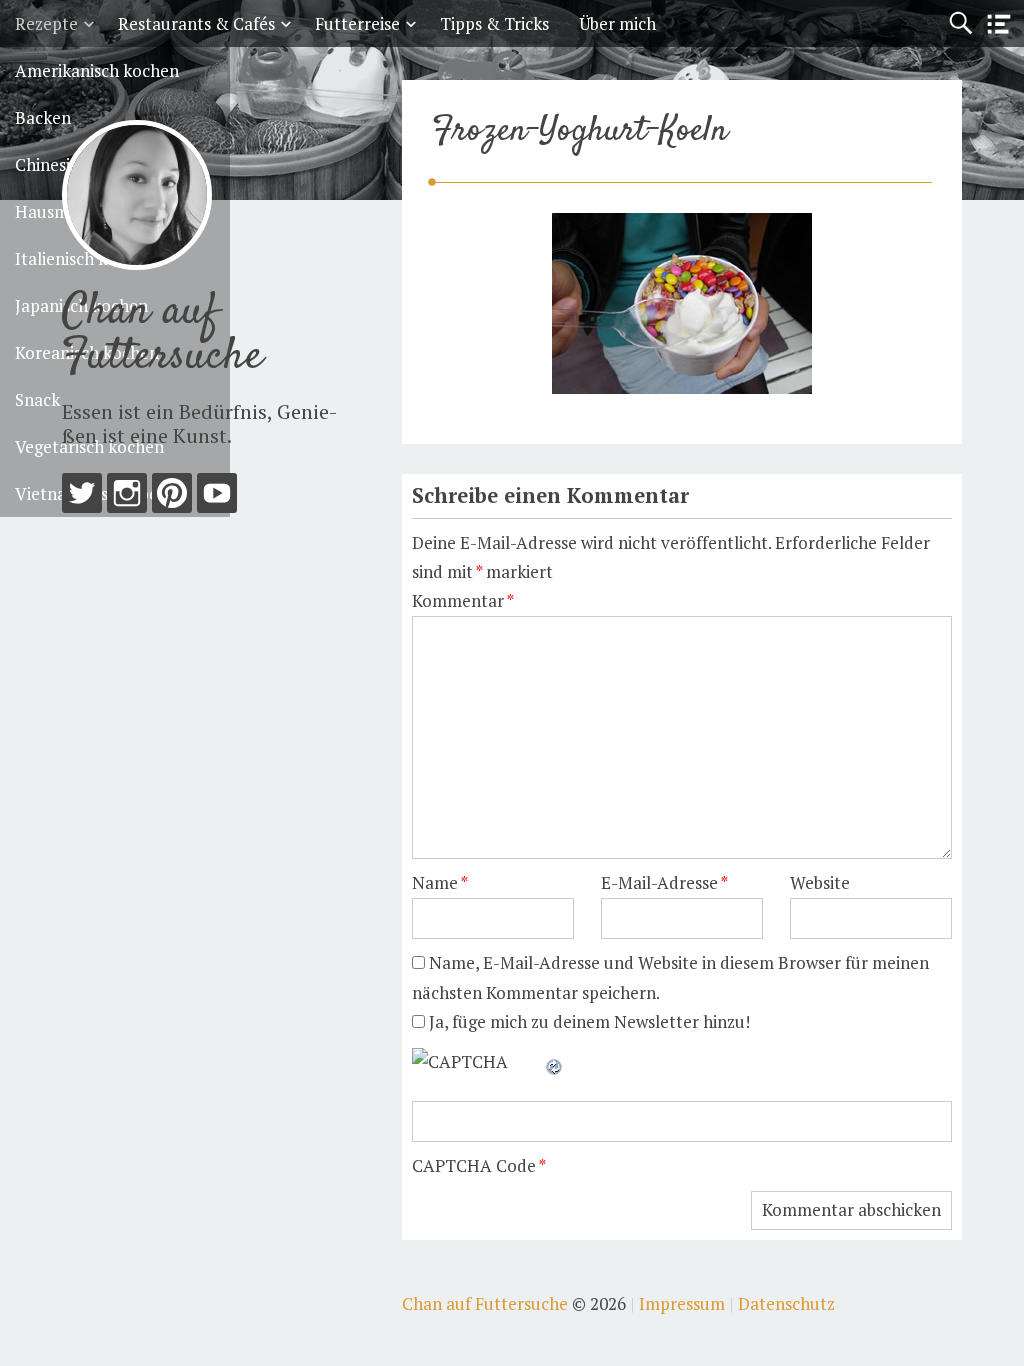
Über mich (617, 23)
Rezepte (46, 23)
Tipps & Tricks (494, 23)
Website (820, 882)
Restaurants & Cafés (196, 23)
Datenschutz (786, 1303)
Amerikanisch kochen (97, 70)
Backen (43, 117)
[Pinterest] (172, 497)
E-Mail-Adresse (664, 882)
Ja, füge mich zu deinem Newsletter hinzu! (587, 1021)
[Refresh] (555, 1061)
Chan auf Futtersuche (162, 334)
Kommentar (463, 600)
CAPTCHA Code (474, 1165)
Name (440, 882)
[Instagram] (127, 497)
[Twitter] (82, 497)
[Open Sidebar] (999, 24)
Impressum (682, 1303)
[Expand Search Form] (960, 23)
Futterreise (357, 23)
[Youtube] (217, 497)
